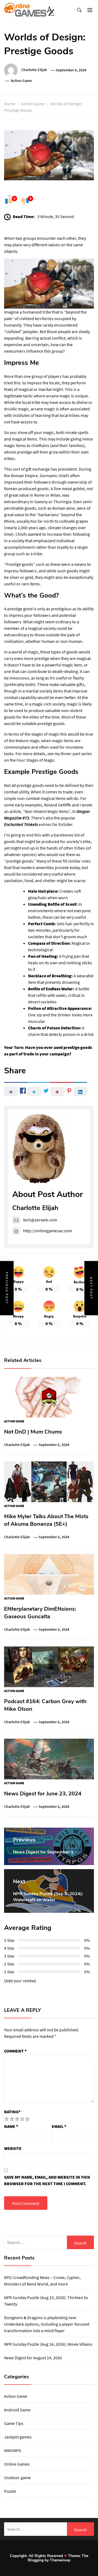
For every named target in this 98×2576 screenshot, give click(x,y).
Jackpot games (18, 2437)
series (87, 754)
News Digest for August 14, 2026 (33, 2358)
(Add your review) (20, 1981)
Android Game (17, 2410)
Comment (15, 2051)
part (76, 754)
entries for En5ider (38, 824)
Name (11, 2126)
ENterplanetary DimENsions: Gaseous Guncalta (40, 1613)
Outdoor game (17, 2478)
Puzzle (10, 2491)
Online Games (17, 2464)
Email (59, 2126)
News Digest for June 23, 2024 (43, 1794)
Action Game (21, 81)
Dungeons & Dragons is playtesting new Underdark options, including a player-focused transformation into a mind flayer (47, 2324)
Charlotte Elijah (34, 70)
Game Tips (14, 2423)
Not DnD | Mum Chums (33, 1432)
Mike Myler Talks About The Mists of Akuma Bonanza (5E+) (46, 1520)
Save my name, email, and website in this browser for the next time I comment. (47, 2180)
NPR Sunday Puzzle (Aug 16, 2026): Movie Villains (48, 2344)
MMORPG (13, 2450)
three (66, 754)
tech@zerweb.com (40, 1220)
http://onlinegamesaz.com (48, 1231)
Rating (12, 2112)
